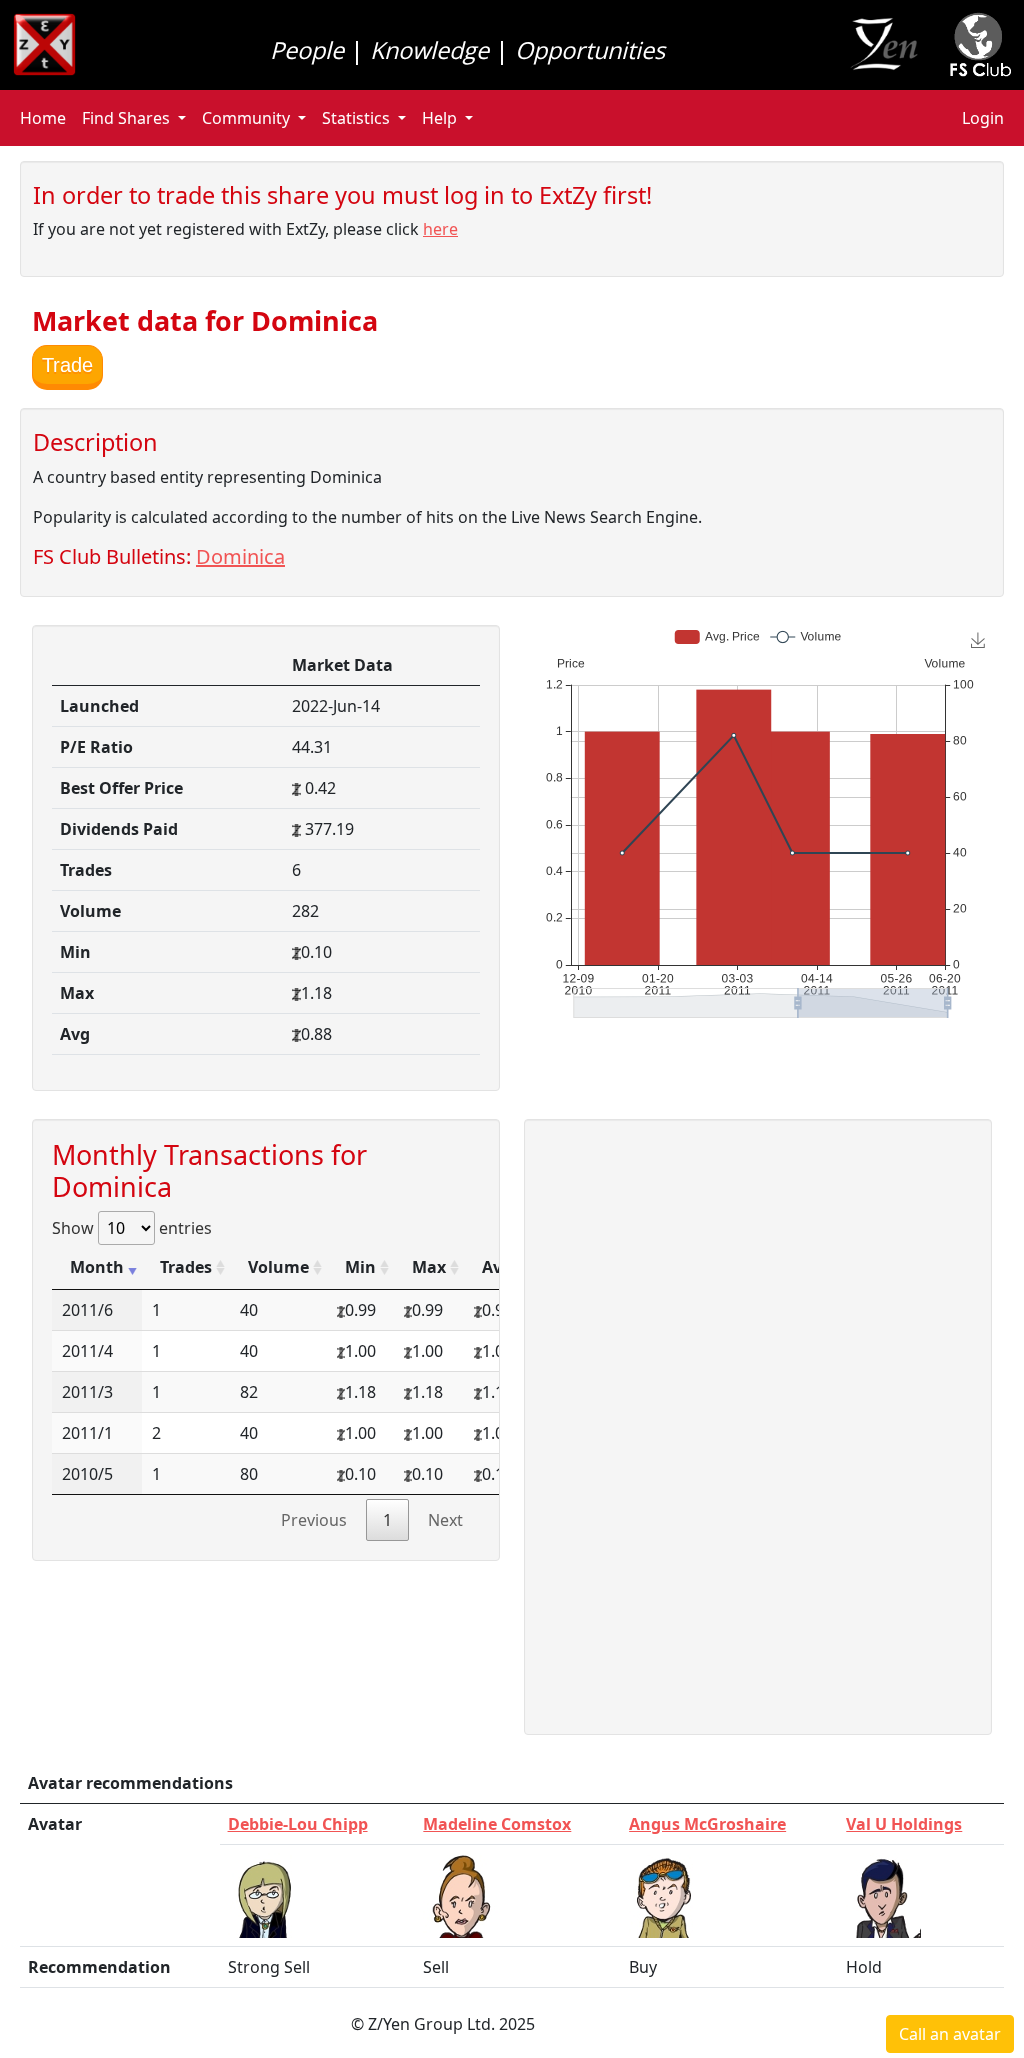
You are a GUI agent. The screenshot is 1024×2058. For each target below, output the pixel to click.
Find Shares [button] (126, 118)
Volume (278, 1267)
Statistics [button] (356, 118)
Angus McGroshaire (707, 1824)
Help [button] (439, 118)
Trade (67, 365)
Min (360, 1267)
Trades (186, 1267)
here (440, 229)
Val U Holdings (904, 1824)
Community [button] (246, 118)
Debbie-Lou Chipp (298, 1824)
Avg (497, 1267)
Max (429, 1267)
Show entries (132, 1228)
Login (983, 118)
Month (97, 1267)
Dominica (240, 556)
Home (43, 118)
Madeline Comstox (497, 1824)
